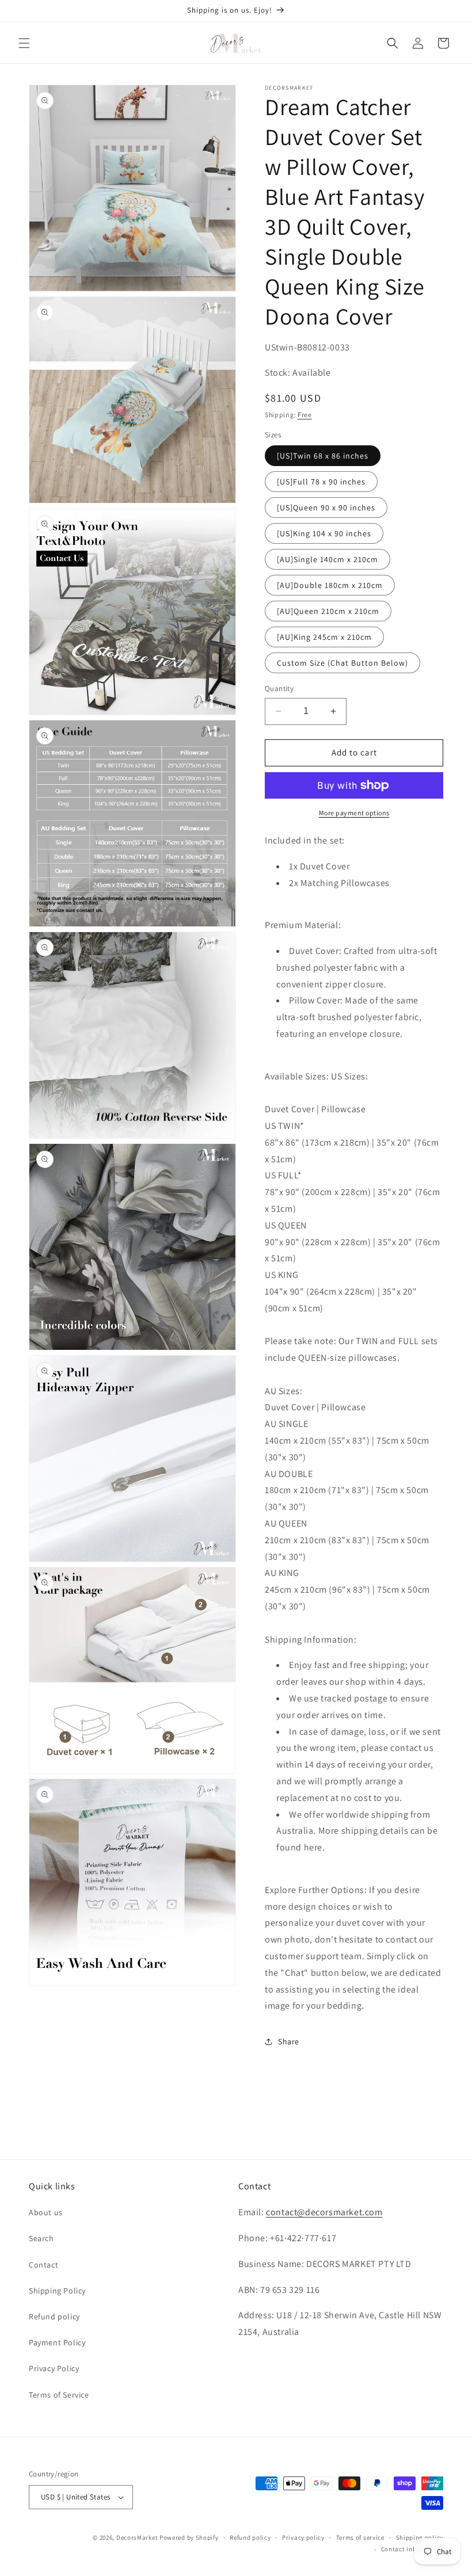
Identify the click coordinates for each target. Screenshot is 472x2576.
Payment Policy (57, 2342)
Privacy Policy (54, 2368)
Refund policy (54, 2317)
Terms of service (360, 2537)
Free (305, 415)
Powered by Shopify (189, 2537)
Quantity (279, 688)
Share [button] (289, 2041)
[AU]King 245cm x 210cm (324, 637)
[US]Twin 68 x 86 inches (323, 456)
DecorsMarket (137, 2537)
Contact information (412, 2549)
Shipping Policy (57, 2291)
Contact (43, 2265)
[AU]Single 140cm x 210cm (328, 559)
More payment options (354, 813)
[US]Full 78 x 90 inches (321, 482)
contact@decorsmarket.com (324, 2212)
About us (46, 2212)
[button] (24, 43)
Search (41, 2238)
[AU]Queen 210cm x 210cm (328, 611)
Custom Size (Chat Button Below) (342, 663)
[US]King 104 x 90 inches (324, 533)
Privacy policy (303, 2537)
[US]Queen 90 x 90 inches (326, 507)
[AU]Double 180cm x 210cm (330, 585)
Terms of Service (59, 2395)
